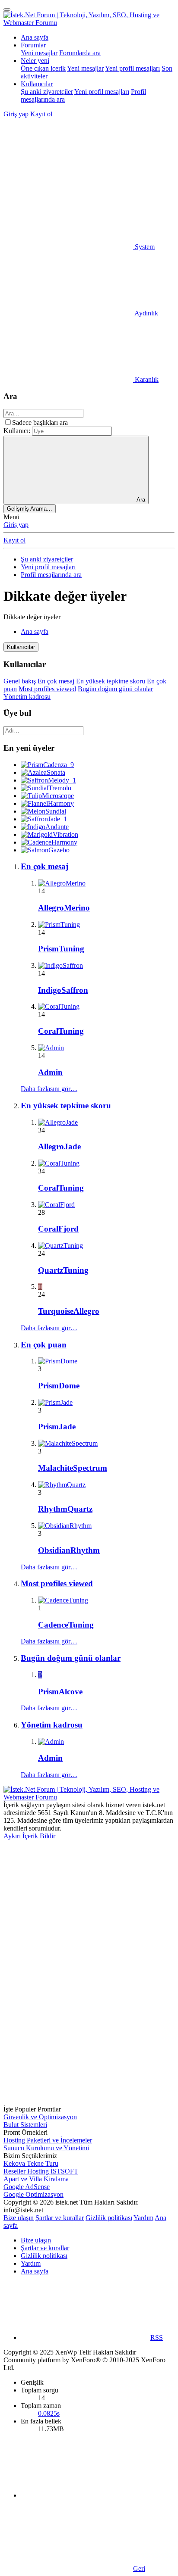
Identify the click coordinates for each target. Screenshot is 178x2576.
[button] (68, 180)
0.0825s (49, 2413)
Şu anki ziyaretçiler (47, 92)
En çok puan (44, 1345)
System (144, 247)
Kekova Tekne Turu (31, 2163)
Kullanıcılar (37, 84)
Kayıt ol (14, 540)
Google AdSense (27, 2187)
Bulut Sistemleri (25, 2125)
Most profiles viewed (47, 689)
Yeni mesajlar (39, 53)
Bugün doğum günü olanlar (115, 689)
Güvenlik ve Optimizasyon (40, 2117)
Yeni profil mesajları (132, 68)
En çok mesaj (56, 681)
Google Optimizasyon (33, 2194)
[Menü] (7, 9)
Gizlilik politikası (109, 2218)
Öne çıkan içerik (43, 68)
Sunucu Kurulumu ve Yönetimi (46, 2148)
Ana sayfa (35, 37)
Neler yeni (35, 61)
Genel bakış (20, 681)
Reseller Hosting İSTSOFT (41, 2171)
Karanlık (146, 379)
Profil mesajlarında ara (51, 575)
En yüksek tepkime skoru (111, 681)
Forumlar (33, 45)
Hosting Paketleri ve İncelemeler (48, 2140)
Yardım (143, 2218)
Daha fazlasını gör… (49, 1089)
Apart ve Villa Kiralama (36, 2179)
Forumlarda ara (80, 53)
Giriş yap (16, 525)
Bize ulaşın (19, 2218)
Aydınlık (146, 313)
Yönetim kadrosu (27, 697)
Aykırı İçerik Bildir (29, 1836)
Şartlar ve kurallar (60, 2218)
